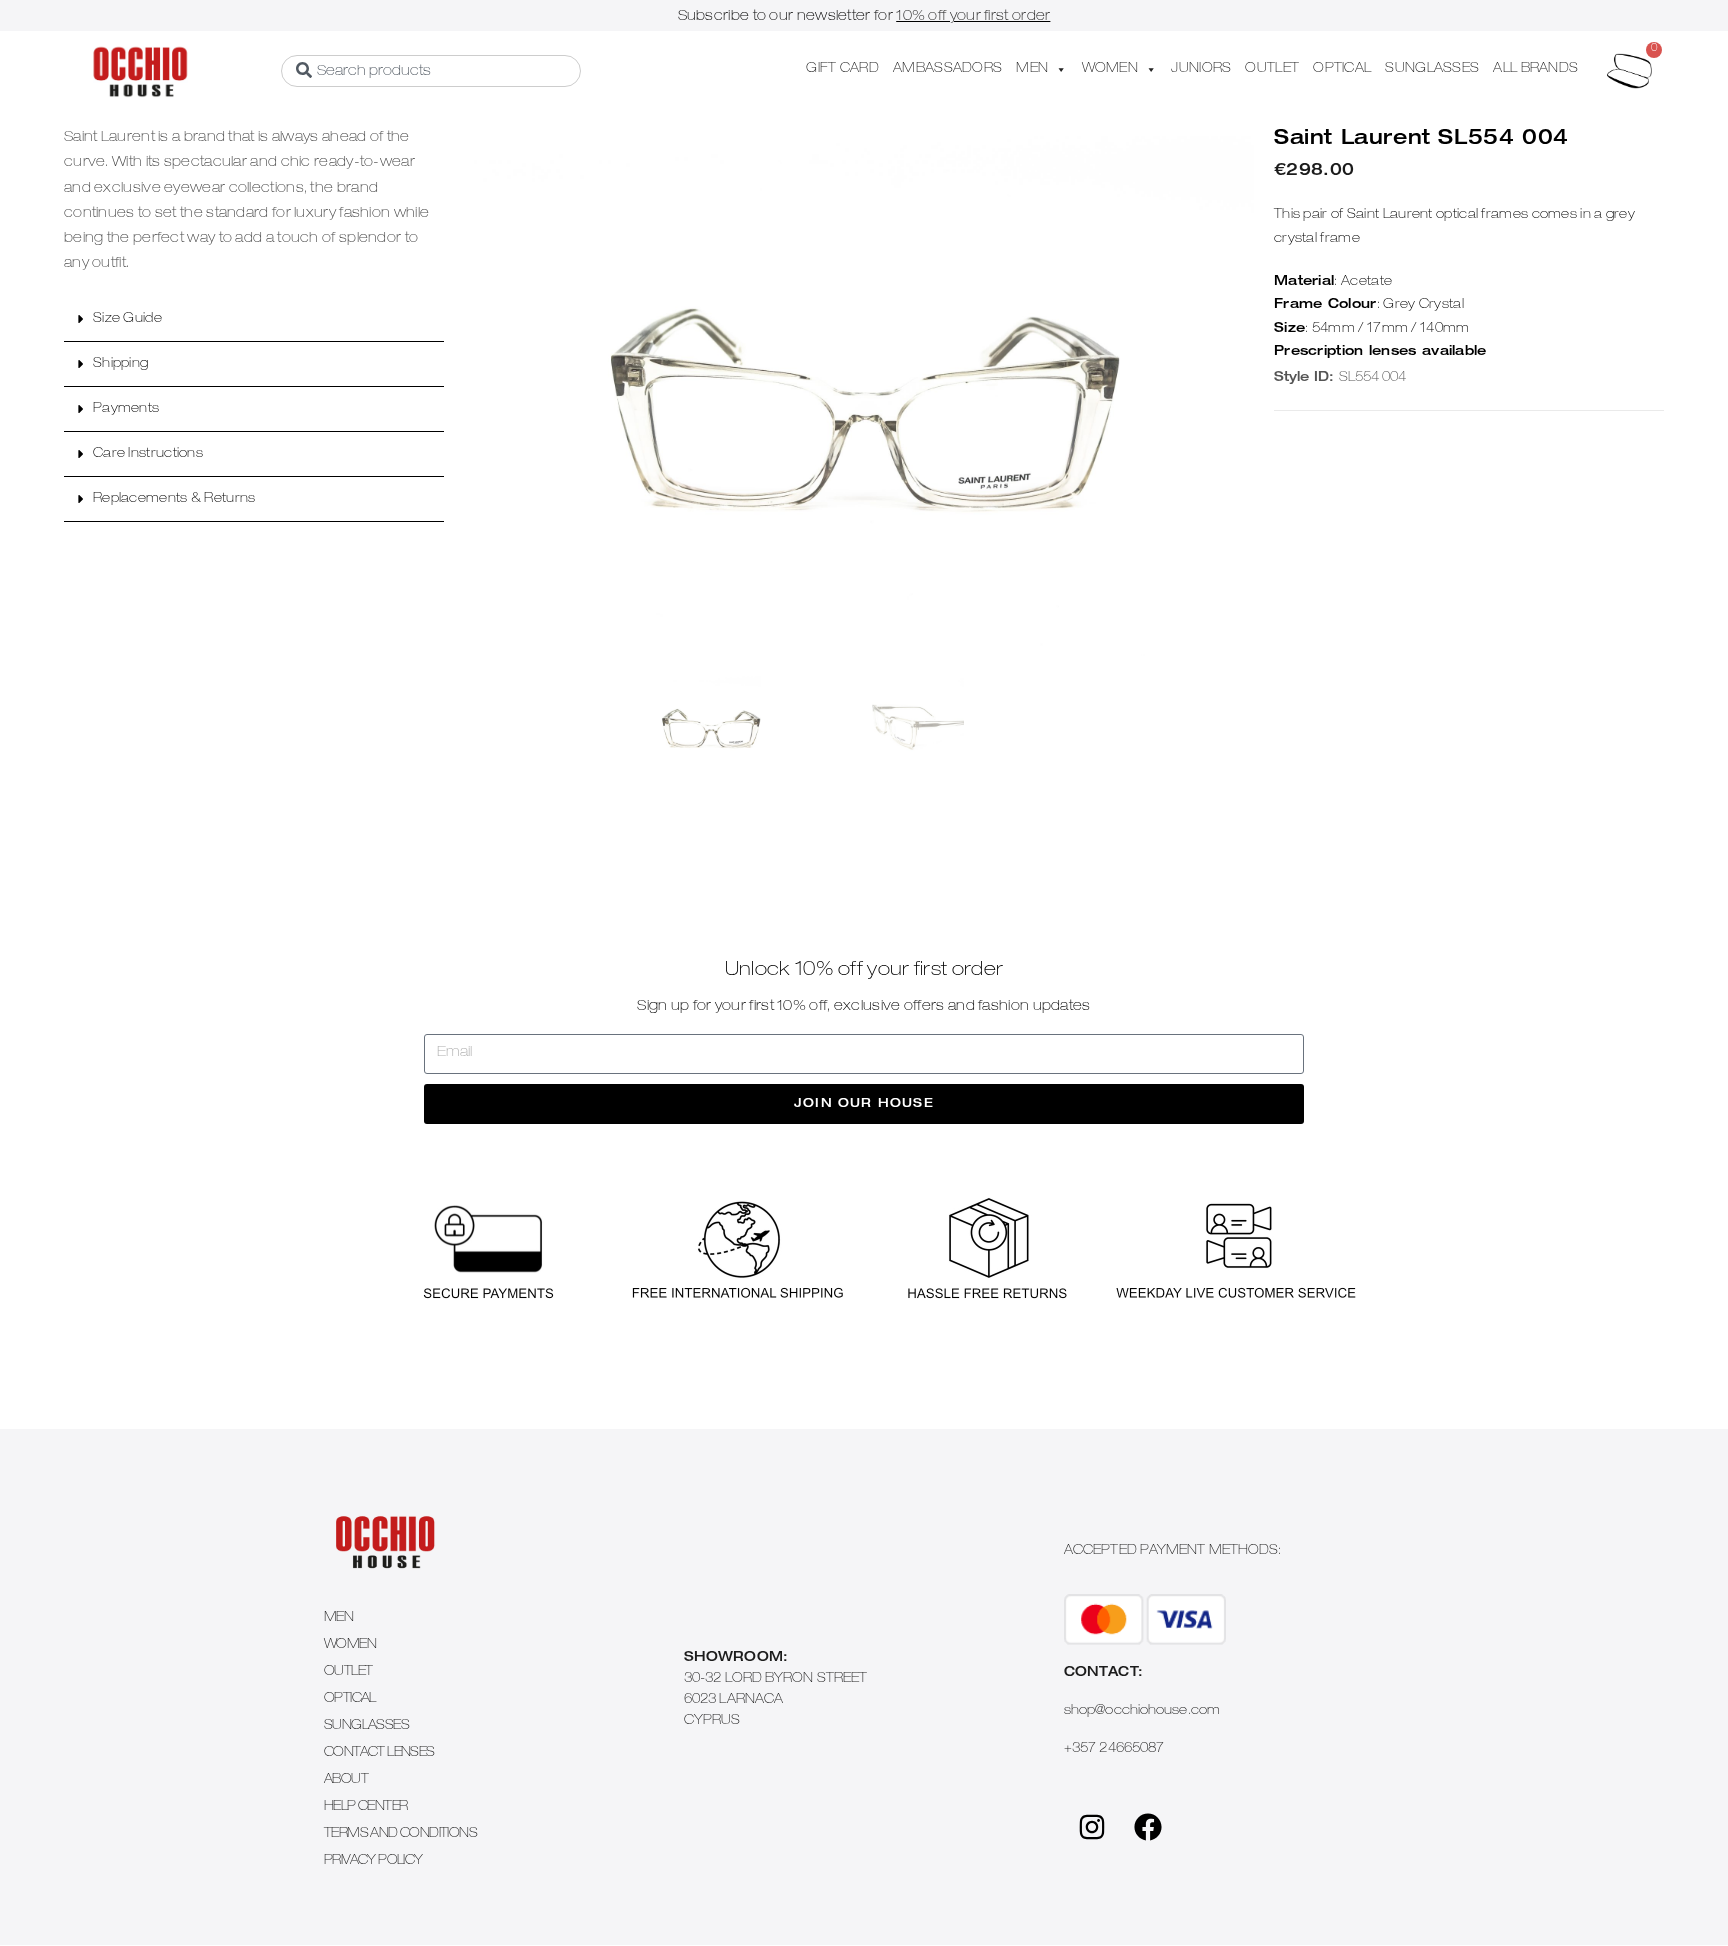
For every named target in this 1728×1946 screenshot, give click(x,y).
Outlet (348, 1672)
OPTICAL (1342, 69)
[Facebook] (1148, 1827)
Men (338, 1618)
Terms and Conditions (400, 1834)
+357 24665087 (1114, 1749)
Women (350, 1645)
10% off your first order (973, 17)
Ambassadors (947, 69)
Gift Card (842, 69)
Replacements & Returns (174, 499)
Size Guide (127, 319)
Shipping (120, 364)
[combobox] (431, 71)
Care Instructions (148, 454)
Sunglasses (366, 1726)
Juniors (1201, 69)
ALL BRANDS (1535, 69)
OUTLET (1272, 69)
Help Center (365, 1807)
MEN (1032, 69)
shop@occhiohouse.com (1142, 1711)
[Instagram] (1092, 1827)
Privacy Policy (373, 1861)
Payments (126, 409)
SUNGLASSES (1432, 69)
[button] (254, 319)
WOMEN (1110, 69)
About (346, 1780)
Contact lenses (379, 1753)
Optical (350, 1699)
